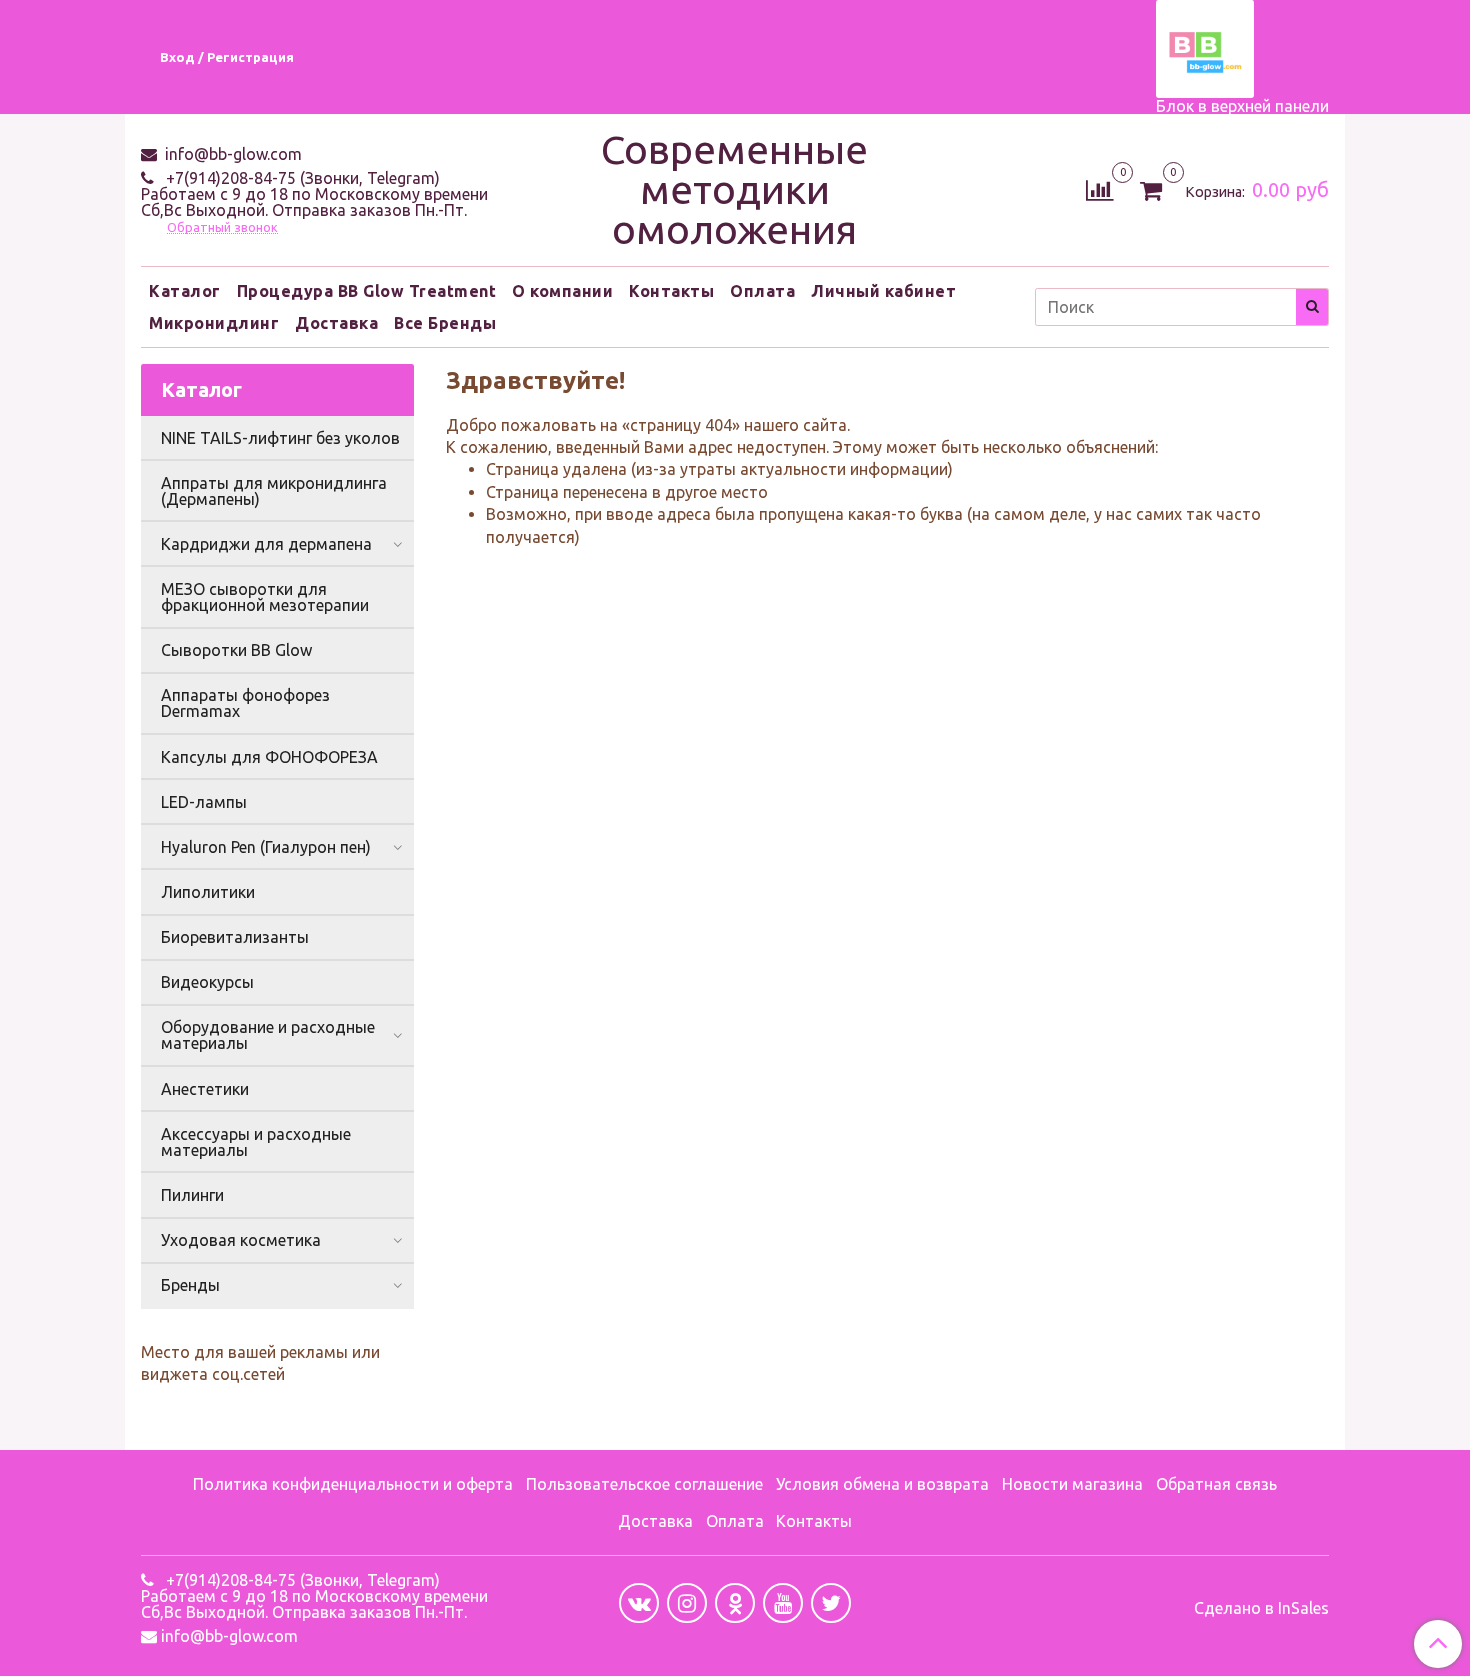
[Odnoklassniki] (735, 1603)
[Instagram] (687, 1603)
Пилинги (192, 1195)
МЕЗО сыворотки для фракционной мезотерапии (265, 597)
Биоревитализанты (235, 937)
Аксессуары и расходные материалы (256, 1142)
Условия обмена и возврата (882, 1484)
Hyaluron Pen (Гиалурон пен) (266, 847)
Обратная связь (1216, 1484)
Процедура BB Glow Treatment (367, 291)
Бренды (190, 1285)
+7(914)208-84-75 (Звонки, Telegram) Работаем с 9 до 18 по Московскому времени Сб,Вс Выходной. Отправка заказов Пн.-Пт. (314, 194)
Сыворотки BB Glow (236, 650)
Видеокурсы (207, 982)
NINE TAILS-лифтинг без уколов (280, 438)
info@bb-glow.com (231, 154)
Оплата (762, 291)
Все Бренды (445, 323)
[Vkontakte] (639, 1603)
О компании (562, 291)
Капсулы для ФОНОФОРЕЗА (269, 757)
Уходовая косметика (241, 1240)
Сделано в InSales (1261, 1608)
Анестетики (205, 1089)
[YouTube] (783, 1603)
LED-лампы (204, 802)
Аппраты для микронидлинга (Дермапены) (274, 491)
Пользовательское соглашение (644, 1484)
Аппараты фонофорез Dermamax (245, 703)
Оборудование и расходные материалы (268, 1035)
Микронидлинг (214, 323)
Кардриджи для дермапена (266, 544)
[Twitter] (831, 1603)
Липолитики (208, 892)
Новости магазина (1072, 1484)
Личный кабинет (883, 291)
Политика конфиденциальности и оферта (353, 1484)
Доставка (336, 323)
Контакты (671, 291)
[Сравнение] (1099, 188)
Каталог (185, 291)
